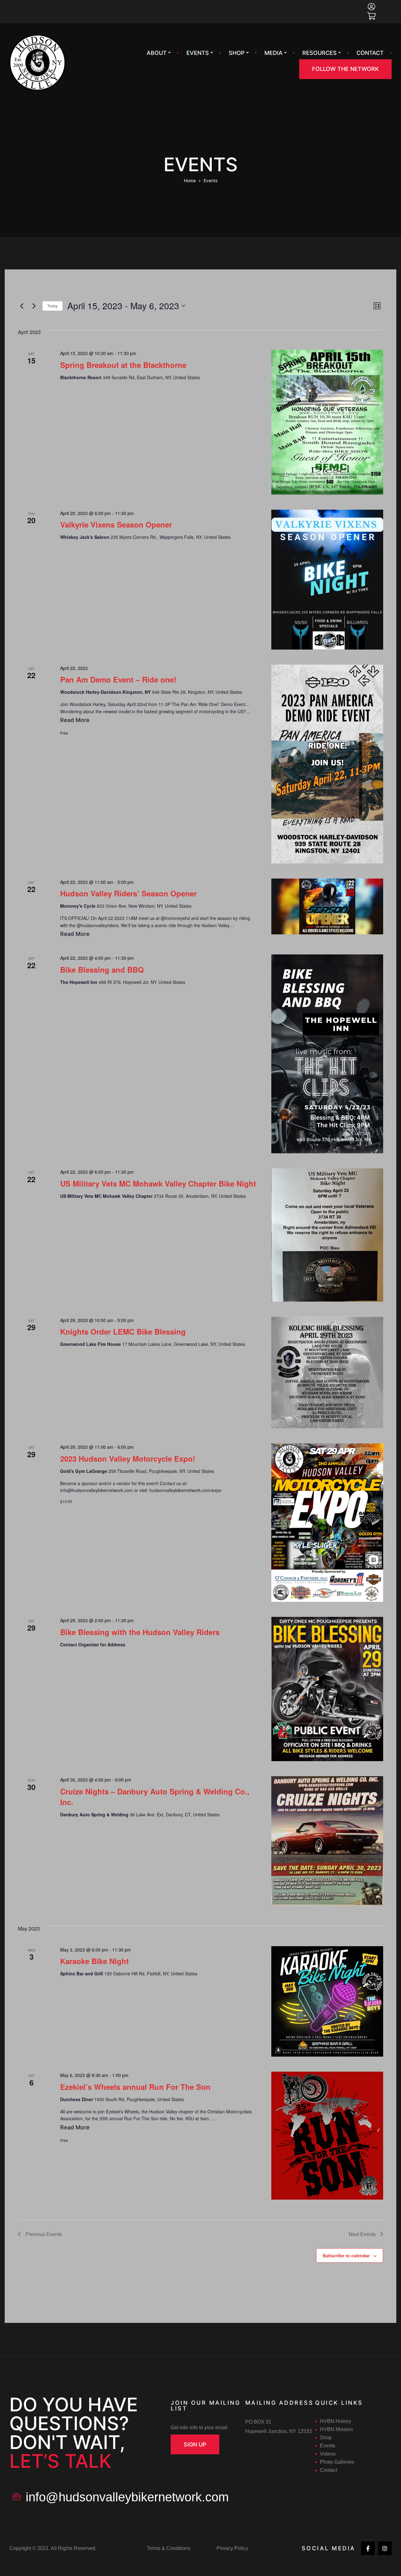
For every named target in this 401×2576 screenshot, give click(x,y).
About (157, 53)
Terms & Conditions (169, 2548)
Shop (237, 53)
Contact (370, 53)
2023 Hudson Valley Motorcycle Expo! (128, 1458)
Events (198, 53)
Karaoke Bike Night (94, 1961)
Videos (328, 2454)
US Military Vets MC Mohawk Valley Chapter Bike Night (158, 1183)
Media (273, 53)
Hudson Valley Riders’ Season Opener (128, 893)
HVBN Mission (336, 2429)
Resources (320, 53)
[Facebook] (368, 2548)
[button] (345, 69)
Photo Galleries (337, 2462)
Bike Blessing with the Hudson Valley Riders (140, 1632)
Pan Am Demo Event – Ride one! (118, 679)
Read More (75, 719)
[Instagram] (385, 2548)
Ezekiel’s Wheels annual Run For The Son (135, 2087)
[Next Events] (34, 306)
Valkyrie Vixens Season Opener (116, 524)
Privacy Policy (232, 2548)
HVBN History (336, 2421)
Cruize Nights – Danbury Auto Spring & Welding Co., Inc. (155, 1797)
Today (52, 306)
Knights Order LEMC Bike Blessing (123, 1331)
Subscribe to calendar (346, 2255)
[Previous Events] (22, 306)
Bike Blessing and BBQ (102, 969)
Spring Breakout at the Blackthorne (123, 365)
